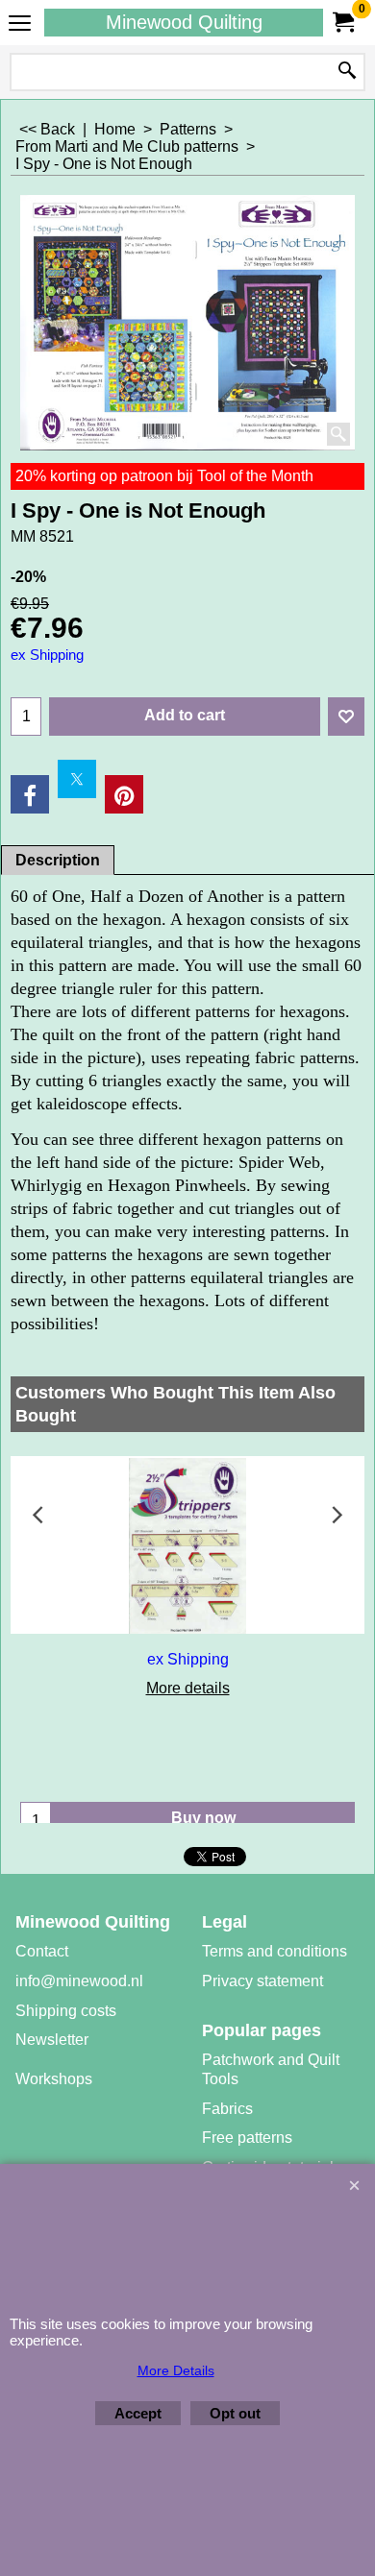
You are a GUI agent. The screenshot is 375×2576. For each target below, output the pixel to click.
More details (188, 1688)
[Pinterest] (124, 794)
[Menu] (20, 24)
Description (58, 860)
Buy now (203, 1818)
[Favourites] (346, 717)
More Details (176, 2370)
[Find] (347, 72)
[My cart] (342, 23)
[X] (77, 779)
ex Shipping (47, 655)
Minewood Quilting (184, 22)
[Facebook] (30, 794)
